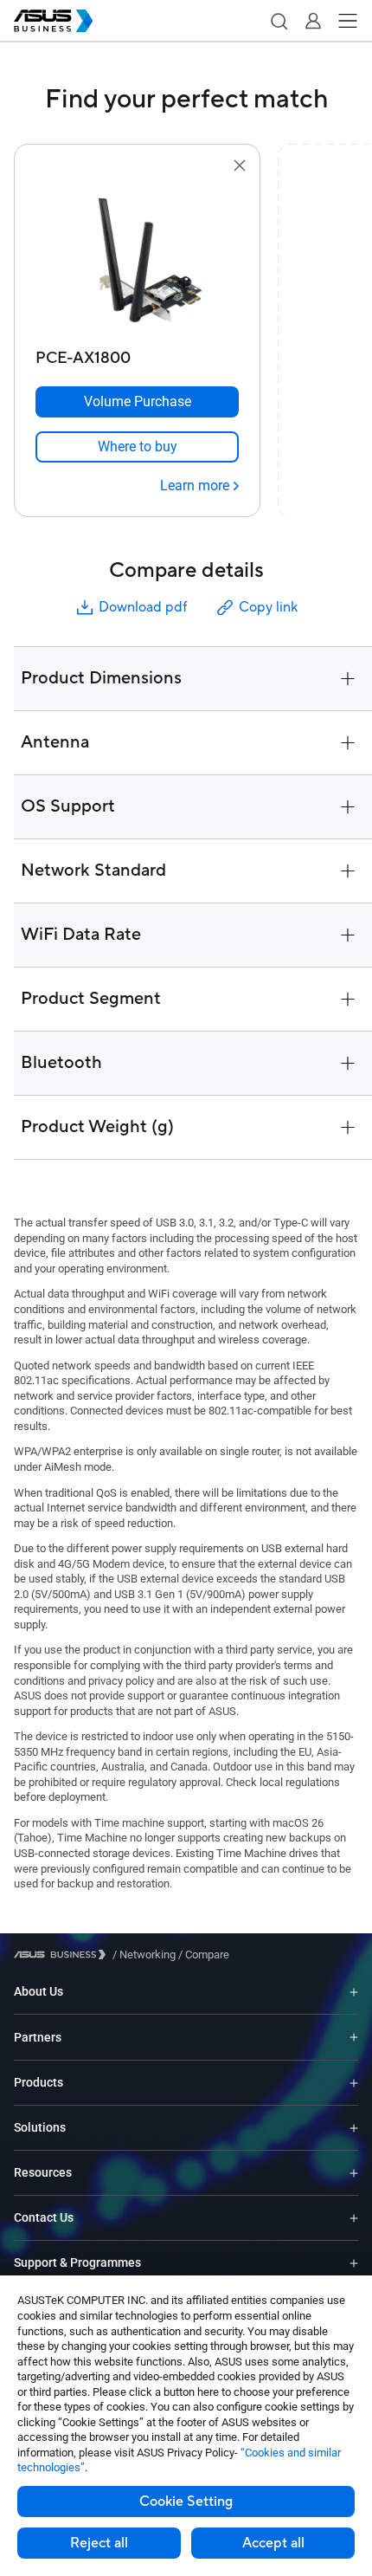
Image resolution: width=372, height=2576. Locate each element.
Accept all (273, 2543)
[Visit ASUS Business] (63, 1955)
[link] (137, 447)
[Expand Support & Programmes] (354, 2263)
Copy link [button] (268, 607)
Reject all (99, 2543)
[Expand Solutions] (354, 2128)
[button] (279, 21)
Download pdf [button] (143, 607)
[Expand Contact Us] (354, 2218)
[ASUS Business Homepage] (54, 21)
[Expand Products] (354, 2083)
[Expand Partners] (354, 2037)
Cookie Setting (186, 2502)
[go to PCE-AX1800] (138, 259)
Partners (38, 2037)
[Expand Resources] (354, 2173)
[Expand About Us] (354, 1992)
